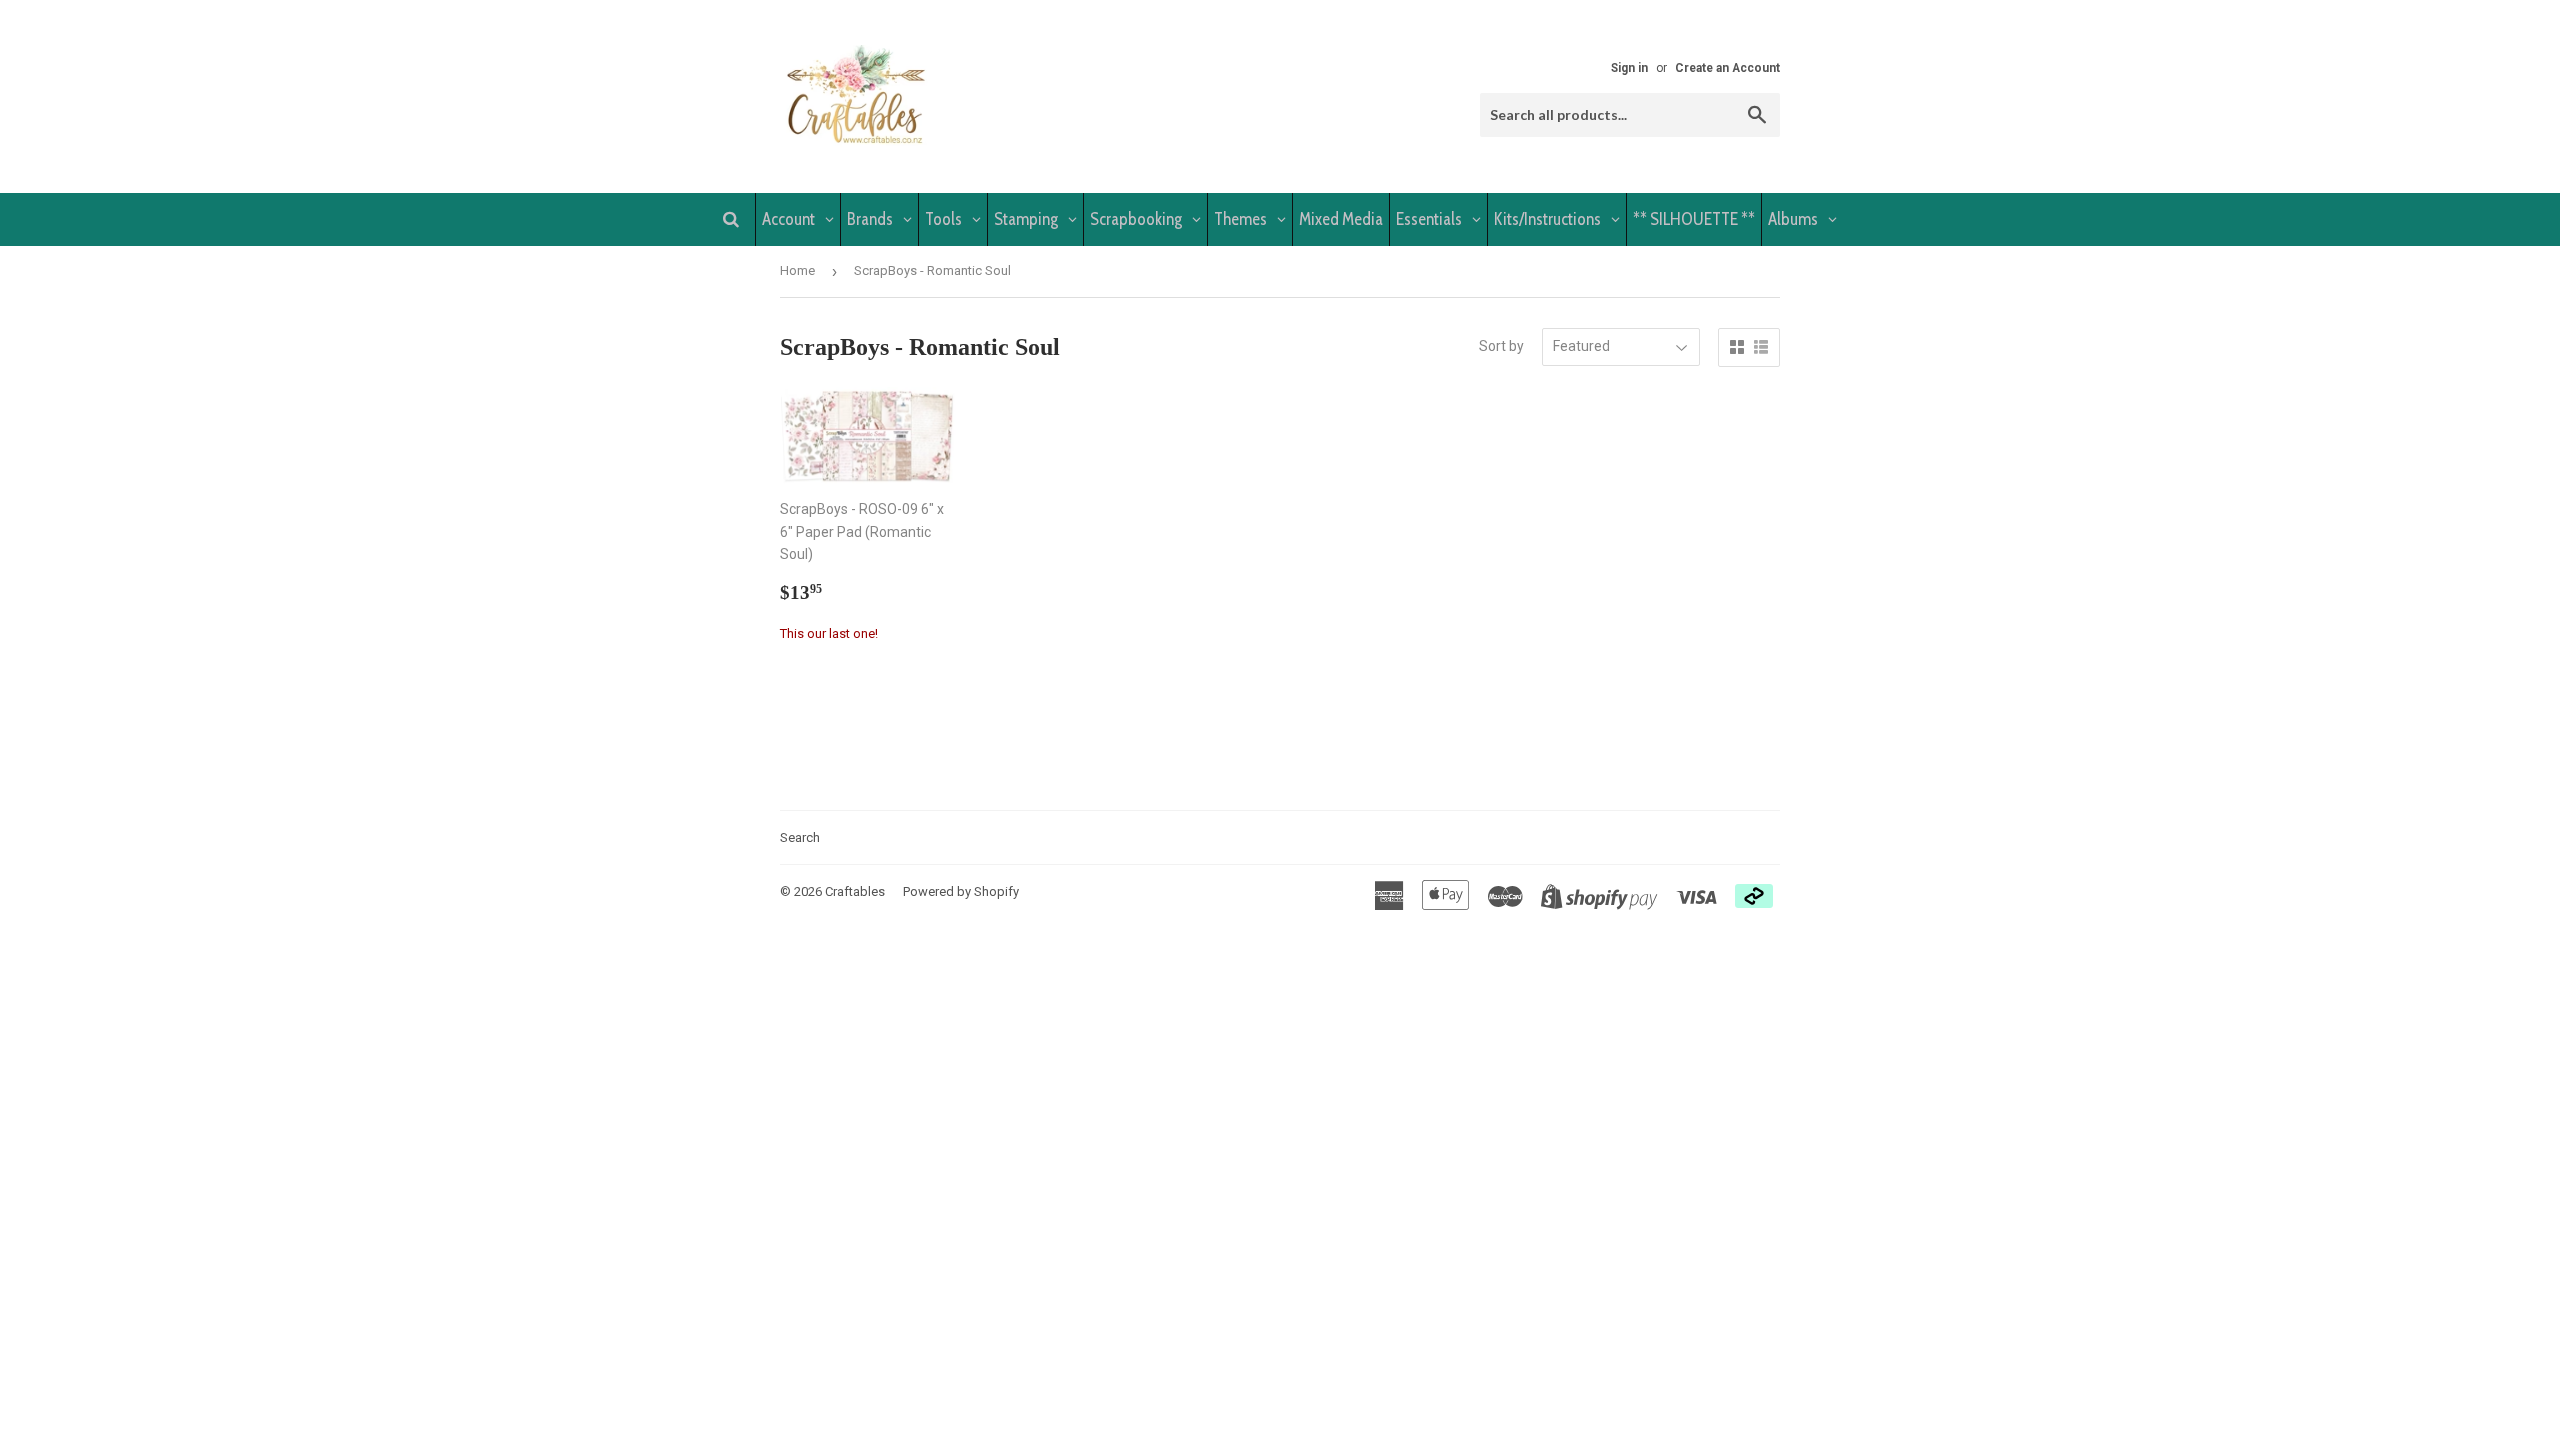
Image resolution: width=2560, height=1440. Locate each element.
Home (797, 270)
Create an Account (1727, 68)
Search (800, 837)
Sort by (1501, 346)
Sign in (1629, 68)
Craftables (855, 891)
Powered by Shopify (961, 891)
